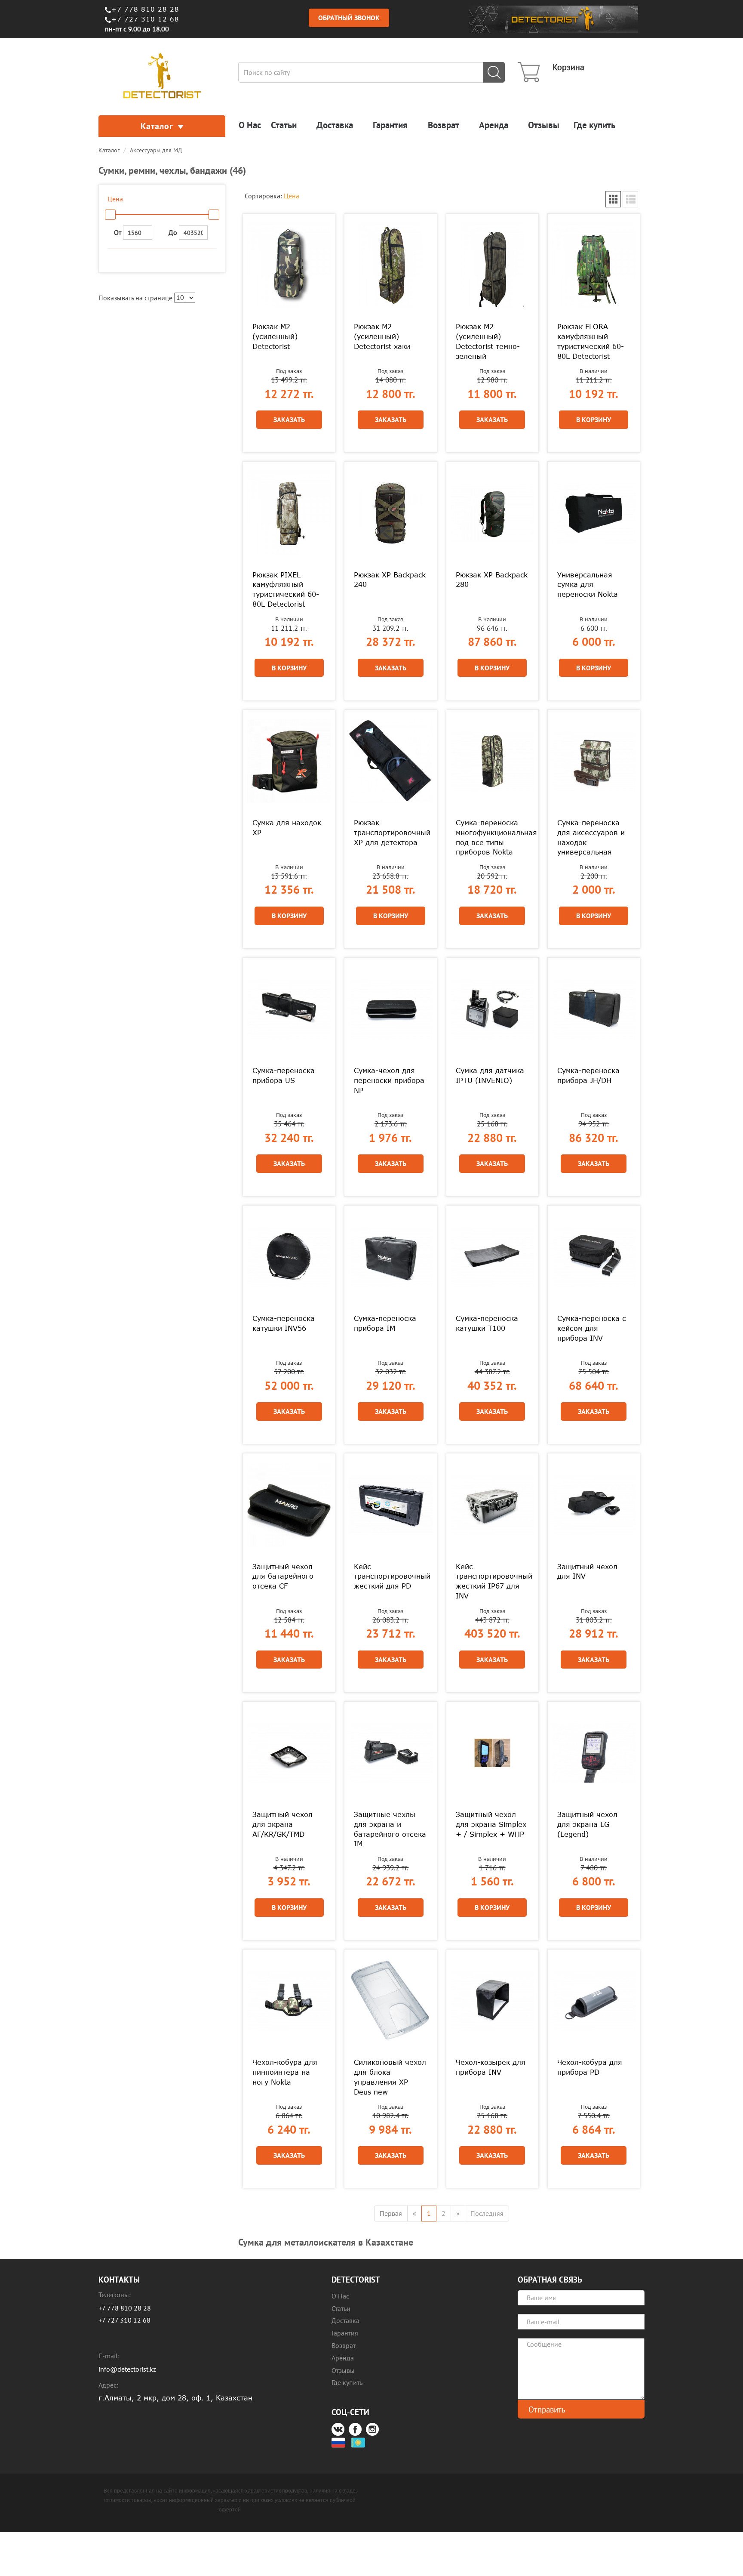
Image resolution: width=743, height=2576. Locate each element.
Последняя (487, 2213)
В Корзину (594, 420)
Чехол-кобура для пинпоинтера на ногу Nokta (285, 2072)
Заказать (289, 420)
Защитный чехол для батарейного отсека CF (283, 1576)
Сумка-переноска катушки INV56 (284, 1323)
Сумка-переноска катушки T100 (487, 1323)
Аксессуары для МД (156, 150)
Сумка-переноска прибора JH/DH (588, 1075)
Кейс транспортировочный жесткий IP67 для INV (492, 1581)
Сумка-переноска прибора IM (385, 1323)
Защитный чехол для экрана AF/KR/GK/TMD (282, 1824)
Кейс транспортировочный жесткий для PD (390, 1576)
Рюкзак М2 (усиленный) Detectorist (275, 336)
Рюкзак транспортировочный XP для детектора (390, 833)
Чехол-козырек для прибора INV (491, 2067)
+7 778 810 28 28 (145, 9)
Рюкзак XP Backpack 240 (390, 580)
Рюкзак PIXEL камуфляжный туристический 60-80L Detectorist (286, 590)
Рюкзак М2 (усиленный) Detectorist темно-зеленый (488, 341)
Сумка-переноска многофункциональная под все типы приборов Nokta (492, 838)
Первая (391, 2213)
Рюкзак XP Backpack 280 (492, 580)
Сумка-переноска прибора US (284, 1075)
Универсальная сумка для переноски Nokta (588, 585)
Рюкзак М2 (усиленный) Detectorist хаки (382, 336)
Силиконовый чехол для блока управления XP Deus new (390, 2077)
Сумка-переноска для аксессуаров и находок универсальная (591, 838)
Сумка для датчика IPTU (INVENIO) (490, 1075)
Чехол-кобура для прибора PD (590, 2067)
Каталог (157, 126)
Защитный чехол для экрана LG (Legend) (587, 1824)
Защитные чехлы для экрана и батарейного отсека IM (390, 1829)
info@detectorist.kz (127, 2369)
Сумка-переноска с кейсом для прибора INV (592, 1328)
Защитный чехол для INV (587, 1572)
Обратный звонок (349, 18)
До (174, 232)
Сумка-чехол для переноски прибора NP (389, 1080)
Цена (292, 196)
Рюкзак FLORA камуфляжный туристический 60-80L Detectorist (591, 341)
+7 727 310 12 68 (145, 19)
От (118, 232)
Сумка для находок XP (287, 828)
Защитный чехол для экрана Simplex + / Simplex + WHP (491, 1824)
